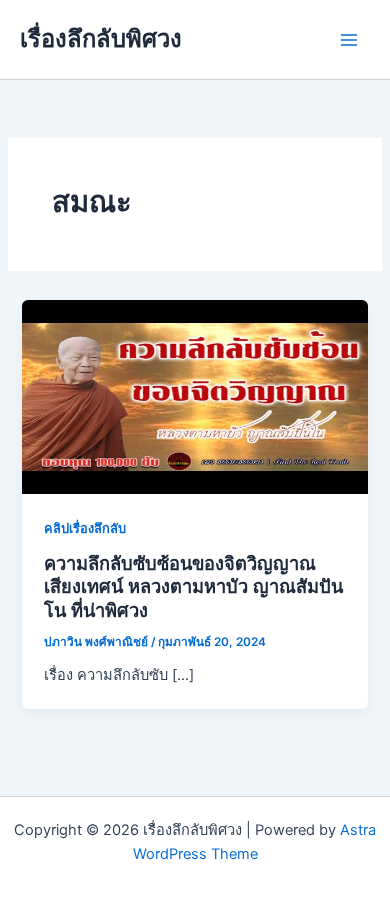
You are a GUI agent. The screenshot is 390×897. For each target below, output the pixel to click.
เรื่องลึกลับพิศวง (101, 38)
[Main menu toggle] (349, 40)
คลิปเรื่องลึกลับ (85, 528)
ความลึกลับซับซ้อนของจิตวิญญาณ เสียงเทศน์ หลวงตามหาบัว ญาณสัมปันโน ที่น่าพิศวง (193, 586)
